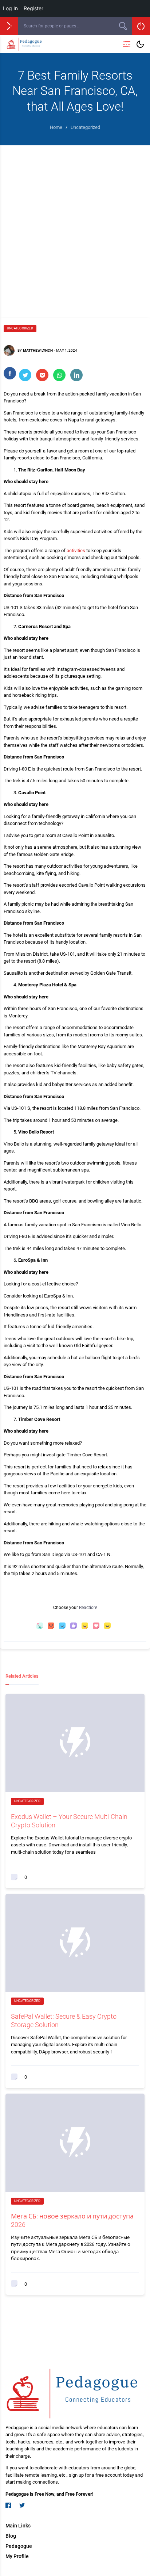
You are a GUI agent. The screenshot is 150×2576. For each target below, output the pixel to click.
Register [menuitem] (33, 8)
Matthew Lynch (38, 350)
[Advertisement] (75, 224)
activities (76, 551)
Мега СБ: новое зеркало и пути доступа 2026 (72, 2220)
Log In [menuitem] (10, 8)
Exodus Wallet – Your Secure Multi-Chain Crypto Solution (69, 1821)
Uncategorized (20, 328)
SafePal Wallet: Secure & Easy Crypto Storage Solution (64, 2021)
